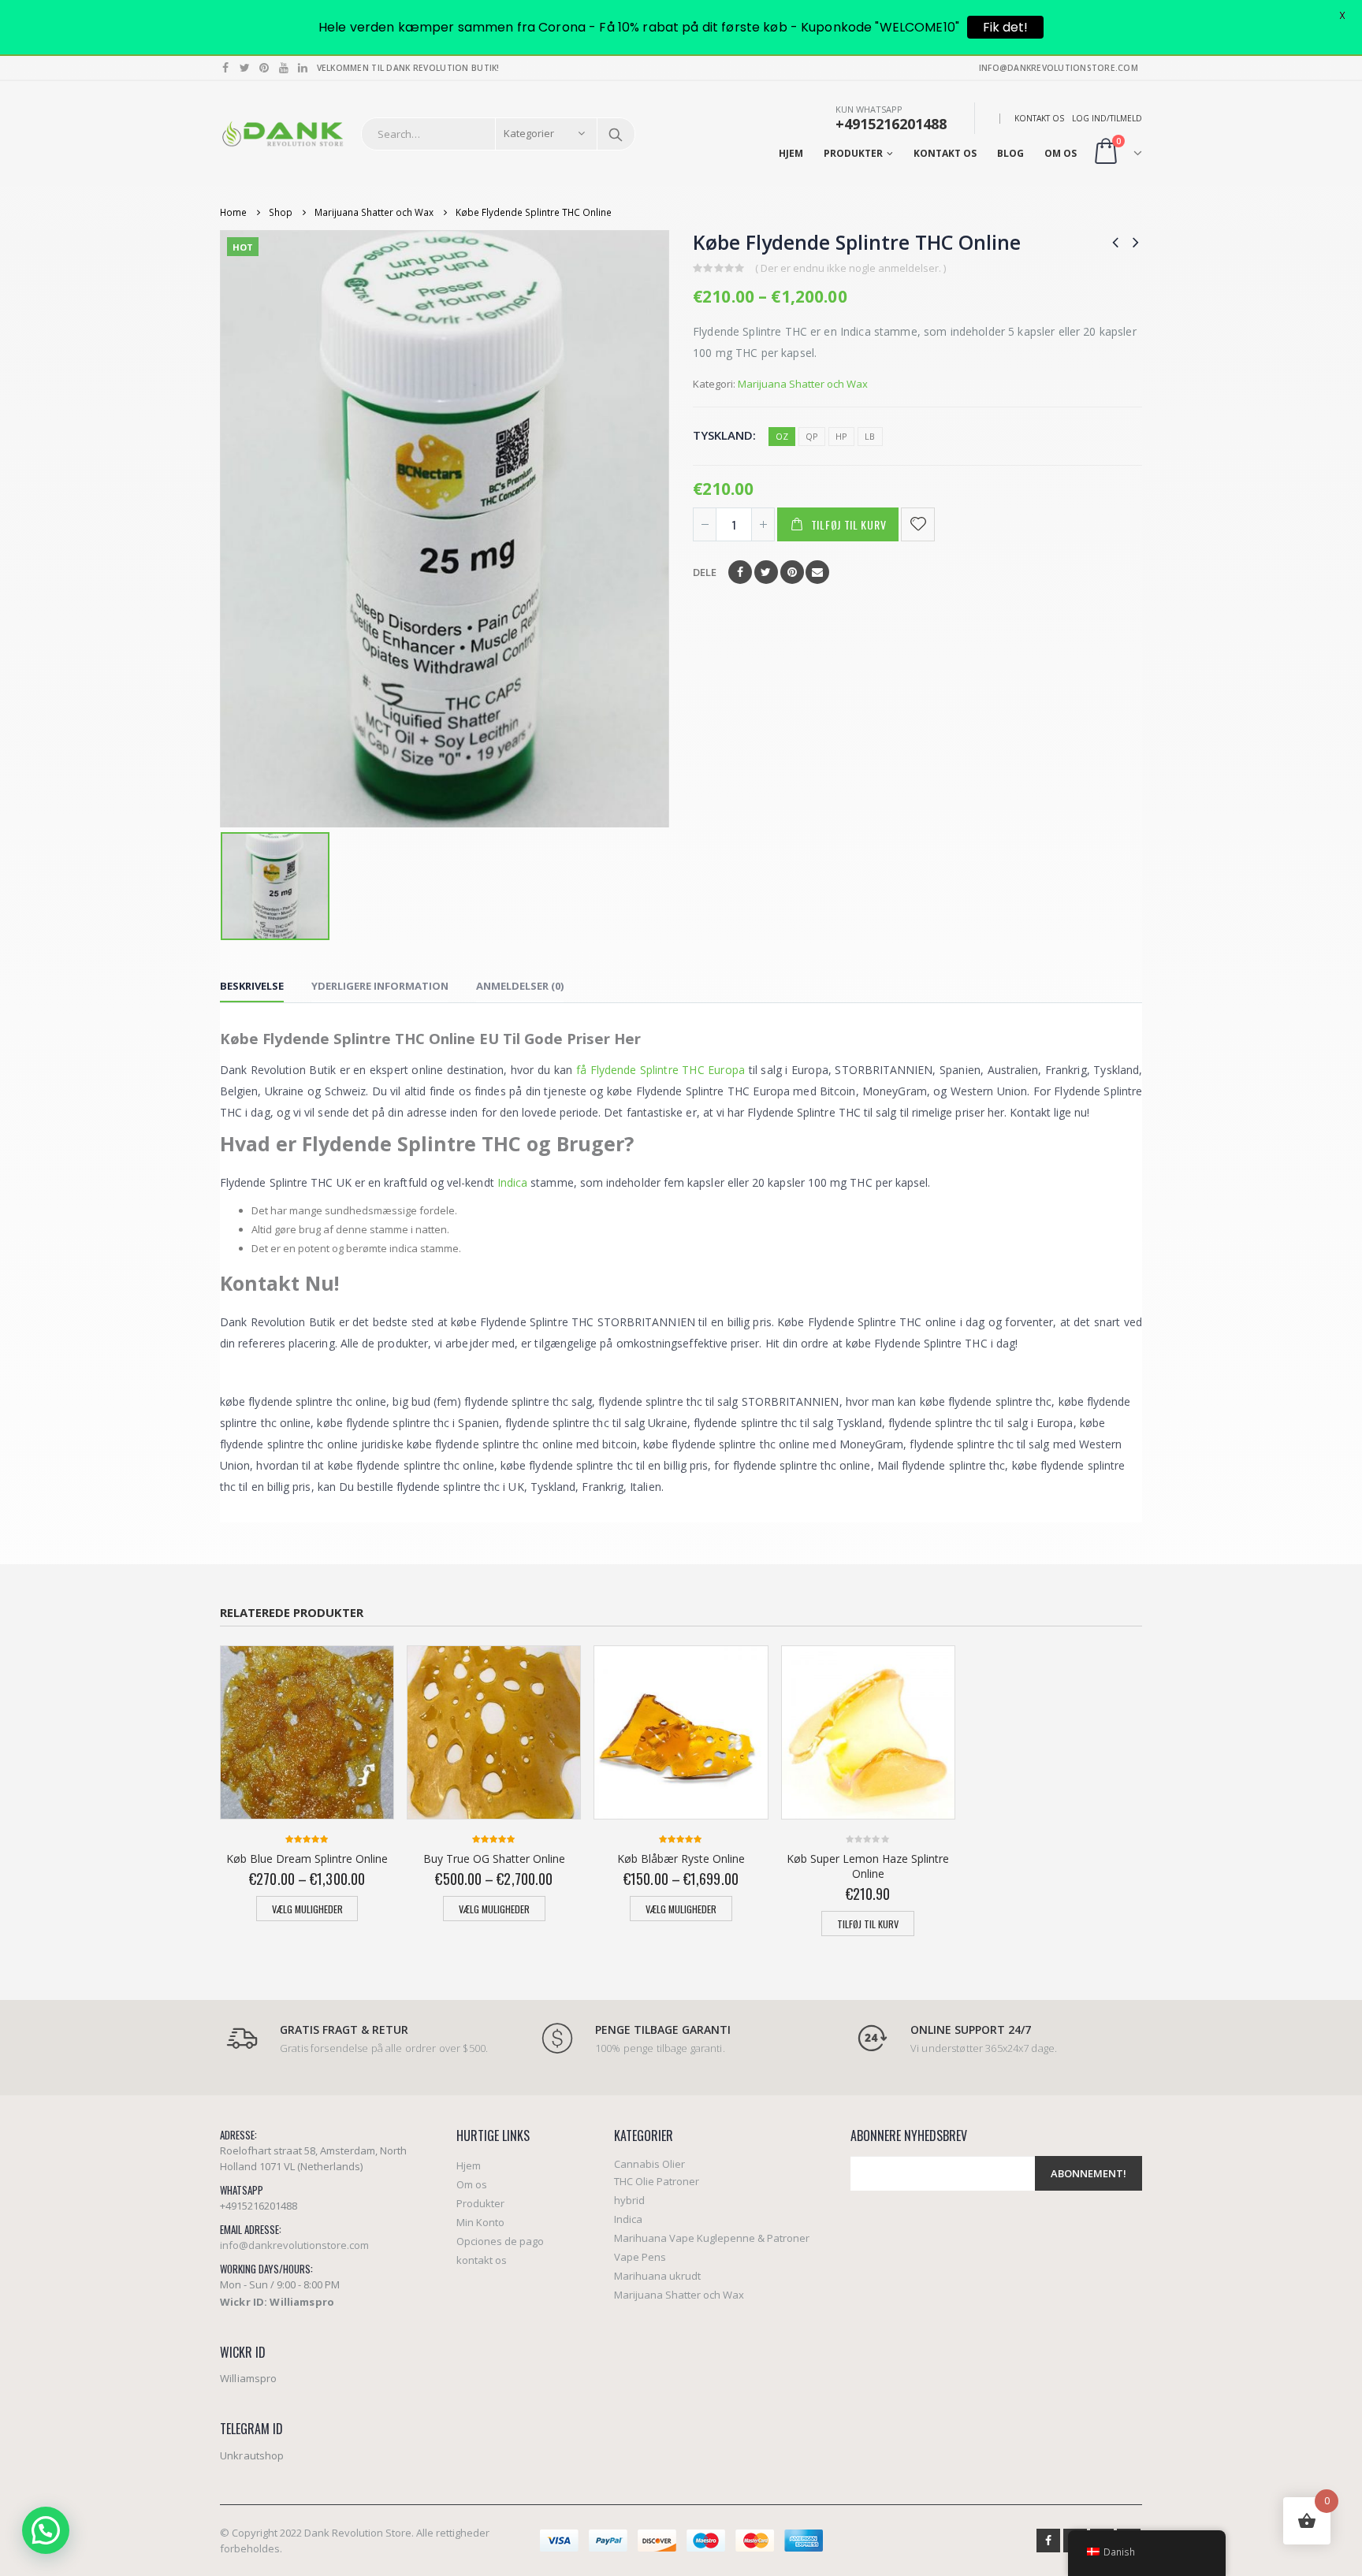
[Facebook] (226, 68)
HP (841, 436)
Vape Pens (640, 2257)
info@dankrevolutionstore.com (294, 2245)
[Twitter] (246, 68)
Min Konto (480, 2222)
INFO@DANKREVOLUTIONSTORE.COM (1059, 68)
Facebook (740, 572)
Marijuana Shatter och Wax (803, 384)
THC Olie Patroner (657, 2181)
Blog (1010, 153)
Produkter (853, 153)
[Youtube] (284, 68)
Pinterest (792, 572)
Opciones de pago (500, 2241)
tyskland (723, 435)
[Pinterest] (264, 68)
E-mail (817, 572)
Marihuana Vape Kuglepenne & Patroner (712, 2238)
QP (812, 436)
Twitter (766, 572)
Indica (512, 1182)
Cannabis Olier (649, 2164)
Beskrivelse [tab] (252, 986)
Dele (705, 572)
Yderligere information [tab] (380, 986)
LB (870, 436)
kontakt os (1039, 118)
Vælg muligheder (307, 1909)
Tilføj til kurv (849, 524)
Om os (1061, 153)
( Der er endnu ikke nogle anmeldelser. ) (850, 268)
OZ (782, 436)
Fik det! (1005, 27)
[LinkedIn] (303, 68)
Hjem (791, 153)
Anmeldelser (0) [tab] (520, 986)
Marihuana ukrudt (657, 2276)
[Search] (616, 134)
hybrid (629, 2200)
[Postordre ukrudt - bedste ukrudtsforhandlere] (283, 134)
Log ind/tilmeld (1107, 118)
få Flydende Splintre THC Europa (661, 1070)
